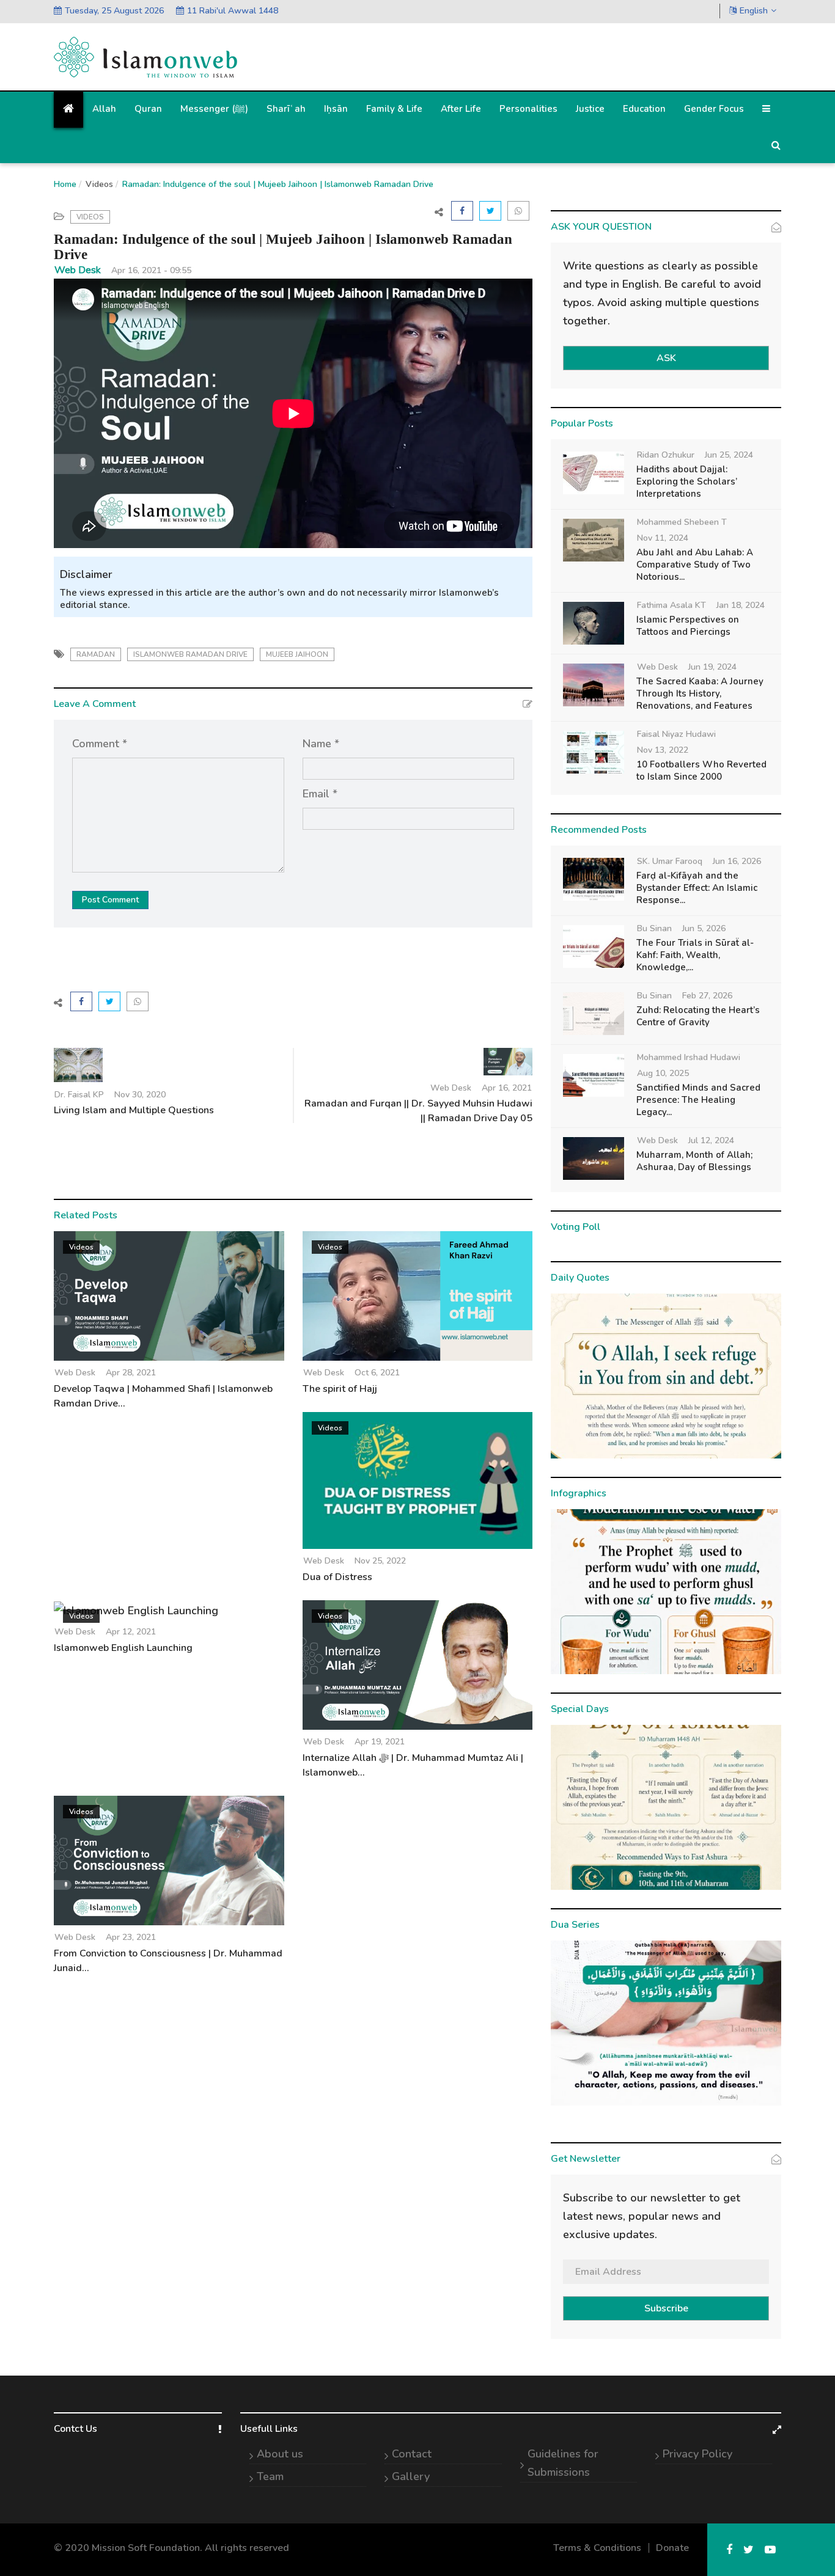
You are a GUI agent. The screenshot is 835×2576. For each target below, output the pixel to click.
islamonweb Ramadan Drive (190, 654)
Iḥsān (336, 109)
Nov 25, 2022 (380, 1561)
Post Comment (110, 900)
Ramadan (96, 654)
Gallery (411, 2476)
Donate (672, 2548)
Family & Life (394, 109)
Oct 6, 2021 (377, 1373)
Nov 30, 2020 (140, 1095)
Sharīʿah (286, 109)
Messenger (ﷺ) (214, 109)
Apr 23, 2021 (131, 1937)
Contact (412, 2454)
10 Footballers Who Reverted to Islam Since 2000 (701, 770)
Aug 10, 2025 (663, 1073)
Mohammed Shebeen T (682, 522)
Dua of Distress (337, 1577)
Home (65, 184)
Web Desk (78, 270)
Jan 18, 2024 (741, 605)
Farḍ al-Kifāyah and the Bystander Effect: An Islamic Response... (697, 888)
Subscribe (666, 2308)
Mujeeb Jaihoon (297, 654)
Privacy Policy (697, 2454)
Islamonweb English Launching (123, 1648)
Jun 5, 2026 (704, 928)
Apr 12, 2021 (131, 1632)
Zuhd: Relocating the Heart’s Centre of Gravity (698, 1016)
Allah (104, 109)
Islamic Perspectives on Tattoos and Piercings (688, 626)
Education (644, 109)
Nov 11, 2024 (663, 538)
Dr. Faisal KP (79, 1095)
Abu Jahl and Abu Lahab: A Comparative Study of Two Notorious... (695, 565)
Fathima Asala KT (671, 605)
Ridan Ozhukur (666, 455)
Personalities (528, 109)
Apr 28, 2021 (131, 1373)
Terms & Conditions (597, 2548)
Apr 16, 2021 (507, 1088)
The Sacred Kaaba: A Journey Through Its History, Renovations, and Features (700, 693)
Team (270, 2476)
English (754, 11)
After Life (461, 109)
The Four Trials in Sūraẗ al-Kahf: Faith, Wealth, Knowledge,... (695, 955)
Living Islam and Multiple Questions (134, 1110)
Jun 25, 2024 (729, 455)
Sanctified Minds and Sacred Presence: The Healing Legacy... (698, 1100)
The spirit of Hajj (340, 1389)
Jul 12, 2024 (711, 1140)
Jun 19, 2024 (712, 667)
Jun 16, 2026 (737, 861)
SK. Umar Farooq (670, 861)
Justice (590, 109)
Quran (148, 109)
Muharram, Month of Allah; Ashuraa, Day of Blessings (694, 1161)
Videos (99, 184)
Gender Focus (714, 109)
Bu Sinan (654, 928)
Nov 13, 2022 (663, 750)
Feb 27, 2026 (707, 996)
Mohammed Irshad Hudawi (689, 1057)
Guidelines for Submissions (563, 2463)
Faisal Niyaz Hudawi (676, 734)
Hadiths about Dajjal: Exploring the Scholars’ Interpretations (687, 481)
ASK (666, 358)
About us (280, 2454)
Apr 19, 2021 (380, 1742)
